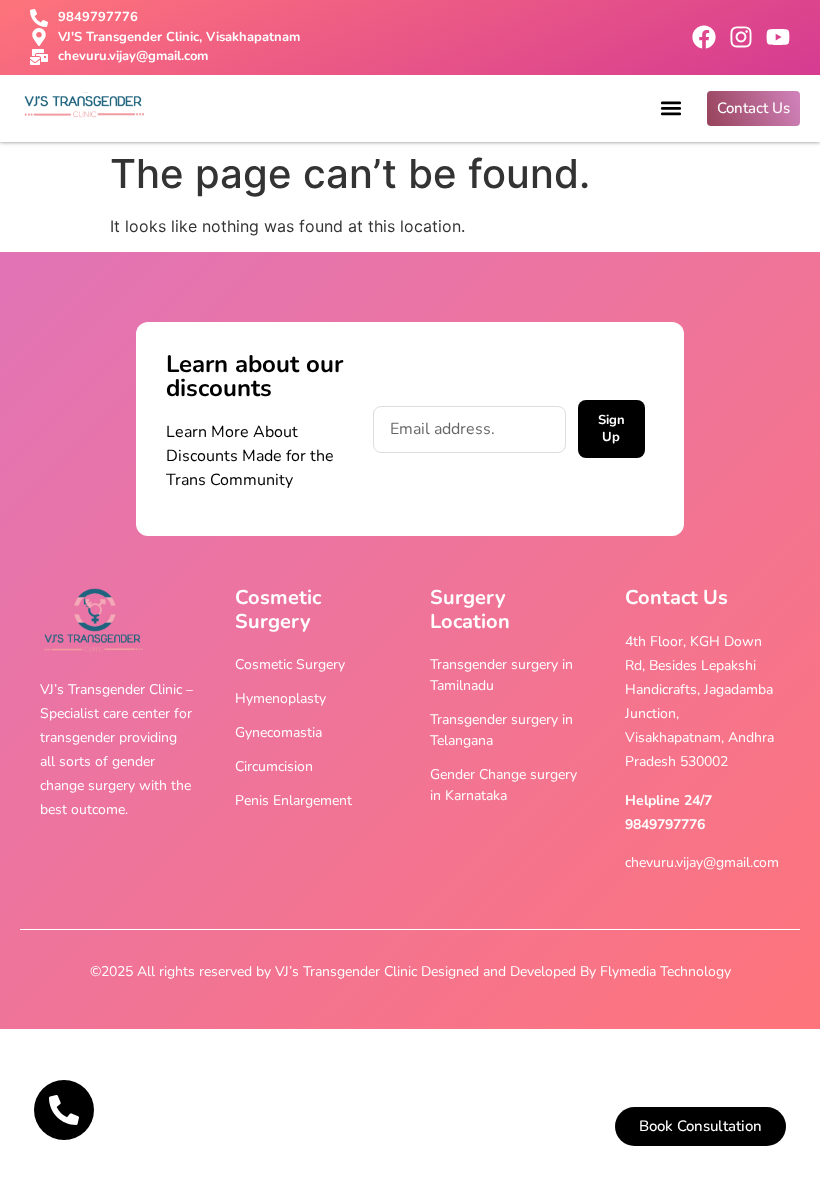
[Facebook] (704, 37)
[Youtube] (778, 37)
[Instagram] (741, 37)
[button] (670, 108)
